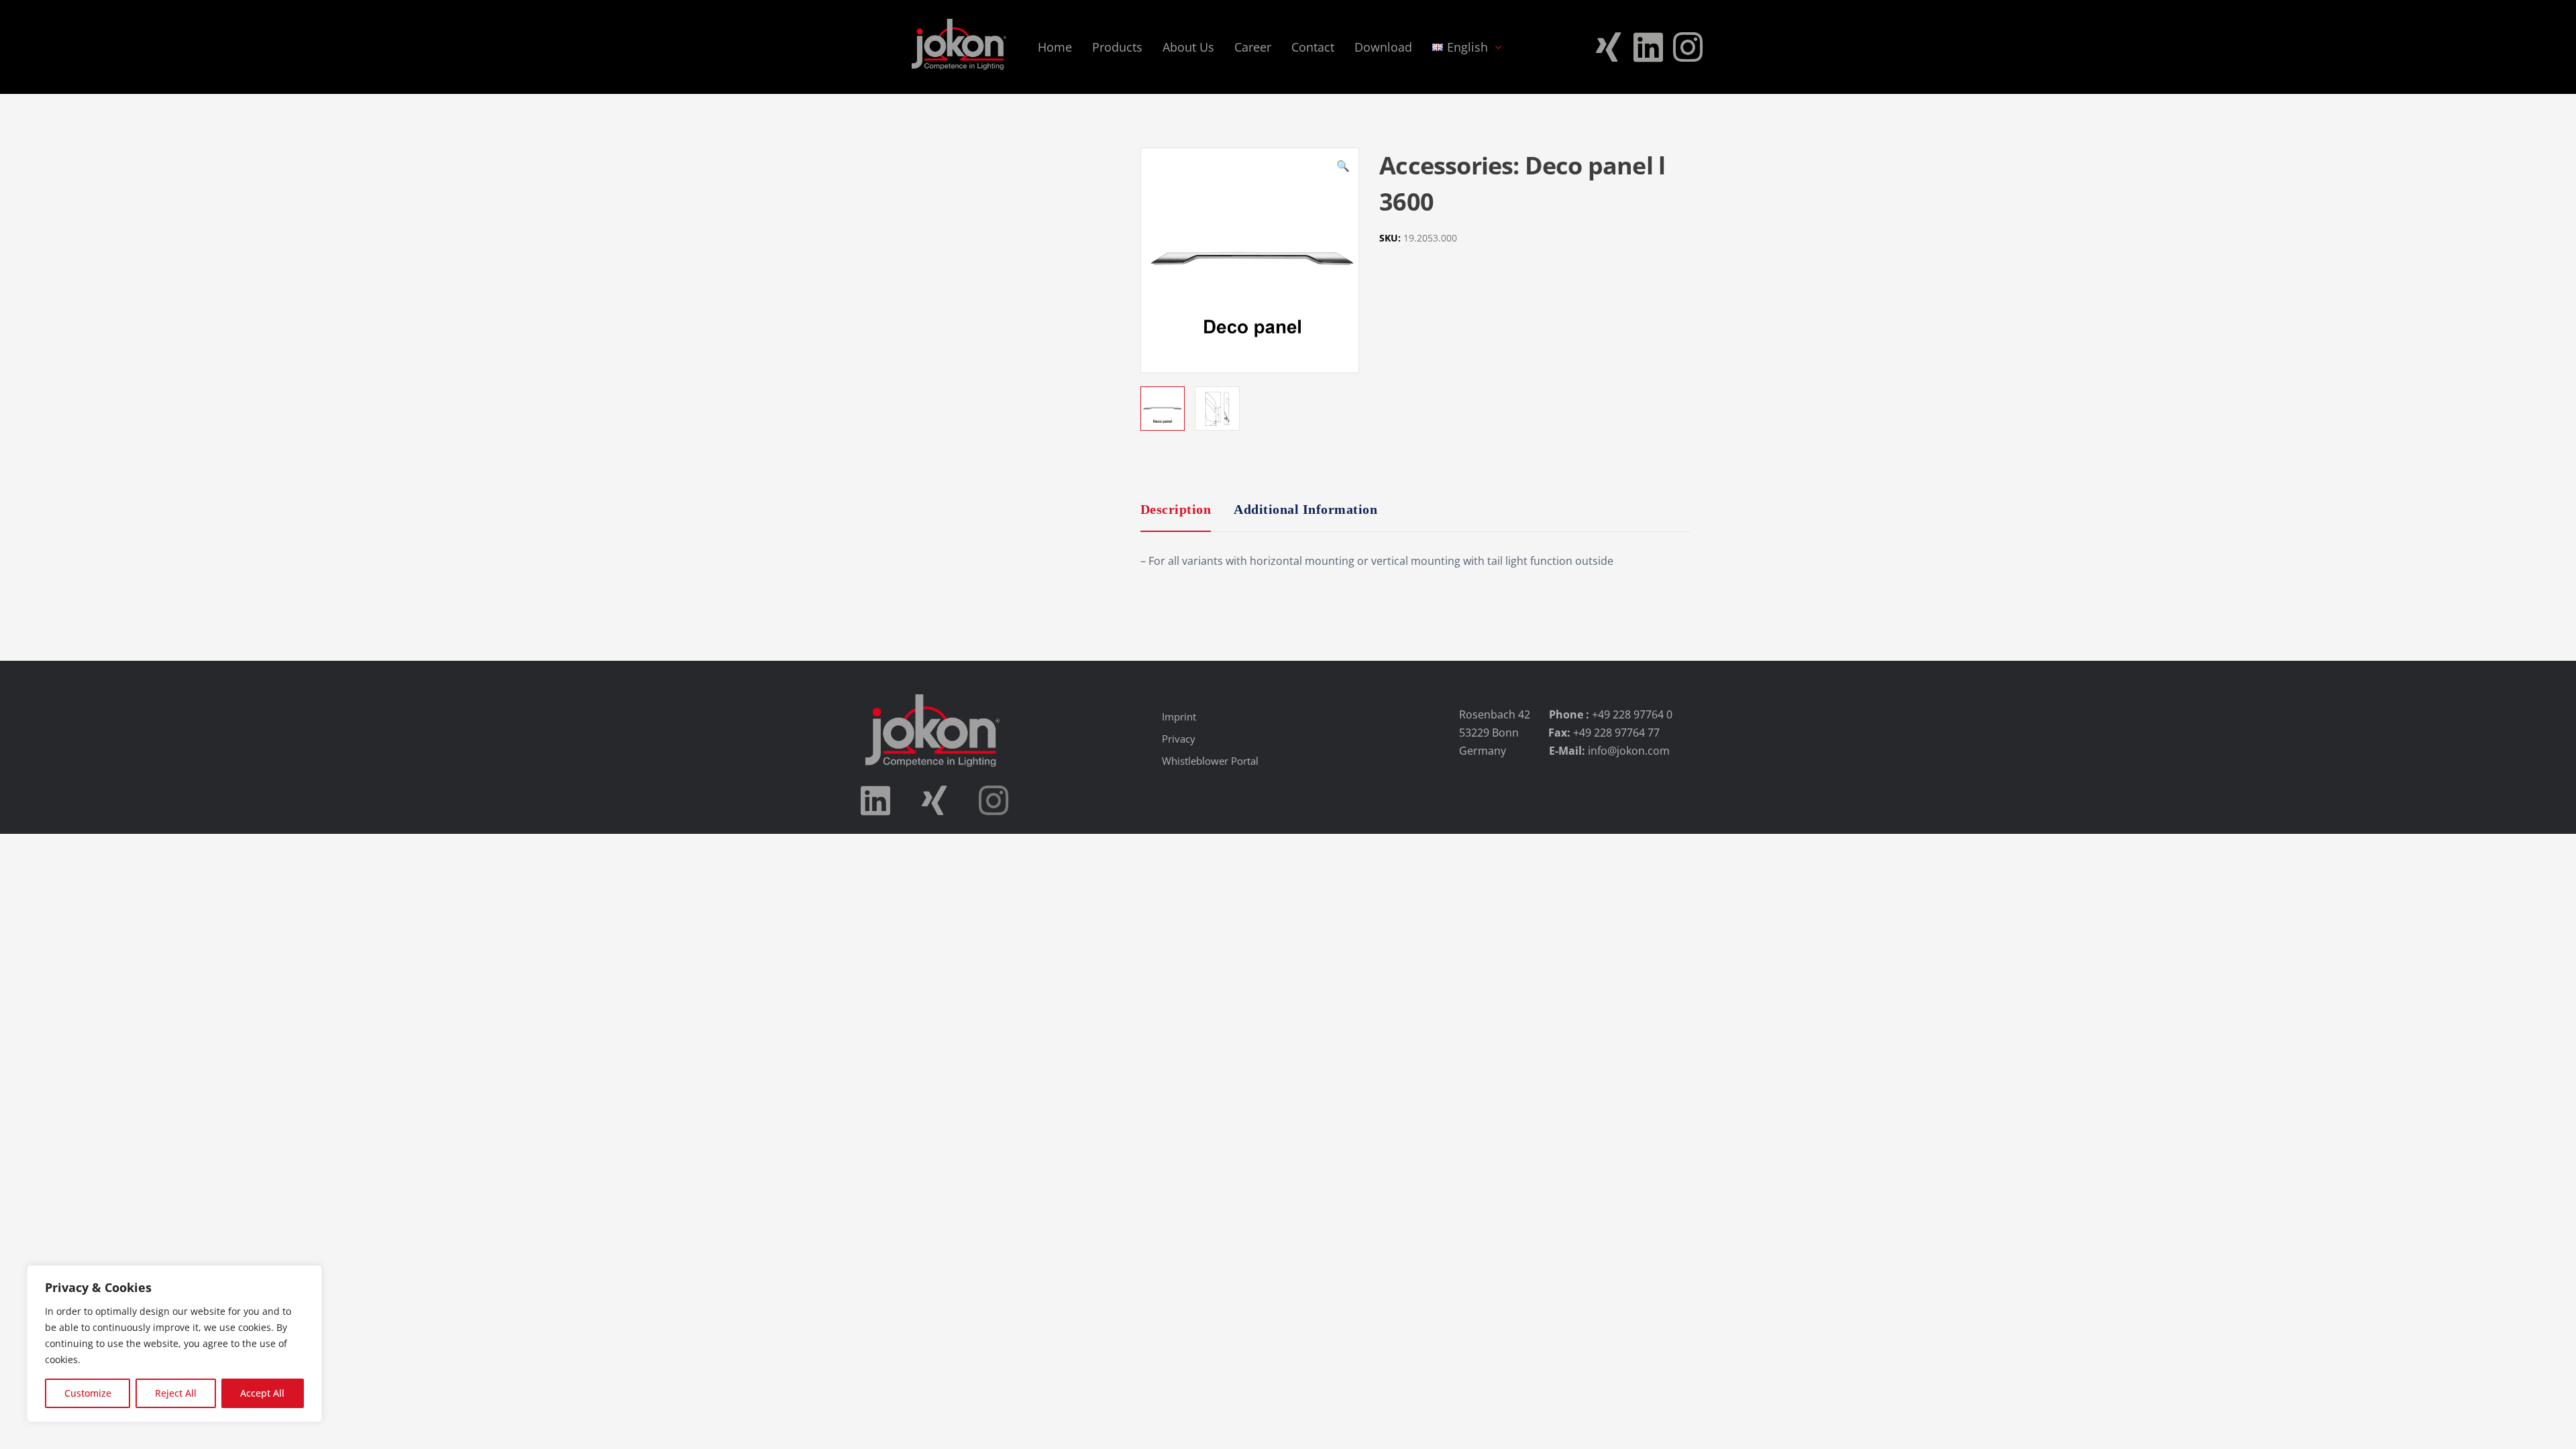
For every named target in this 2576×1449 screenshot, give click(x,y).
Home (1055, 47)
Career (1253, 47)
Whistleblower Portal (1210, 761)
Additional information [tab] (1305, 509)
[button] (1343, 168)
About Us (1188, 47)
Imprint (1179, 716)
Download (1383, 47)
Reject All (176, 1393)
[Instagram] (1688, 47)
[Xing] (1609, 47)
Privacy (1179, 739)
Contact (1313, 47)
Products (1117, 47)
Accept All (262, 1393)
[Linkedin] (1648, 47)
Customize (88, 1393)
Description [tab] (1176, 509)
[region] (174, 1344)
